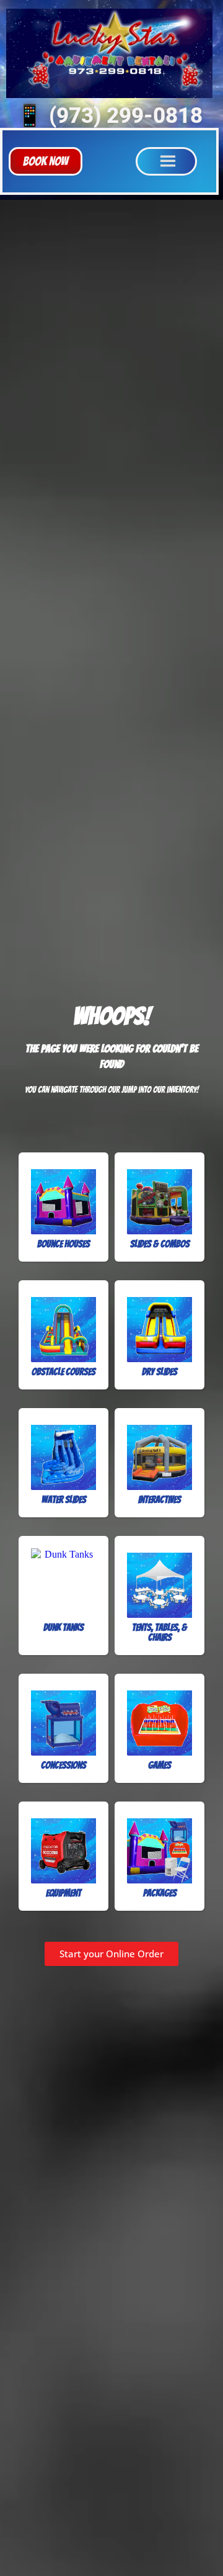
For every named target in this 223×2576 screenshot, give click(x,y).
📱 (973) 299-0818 (109, 116)
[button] (46, 161)
